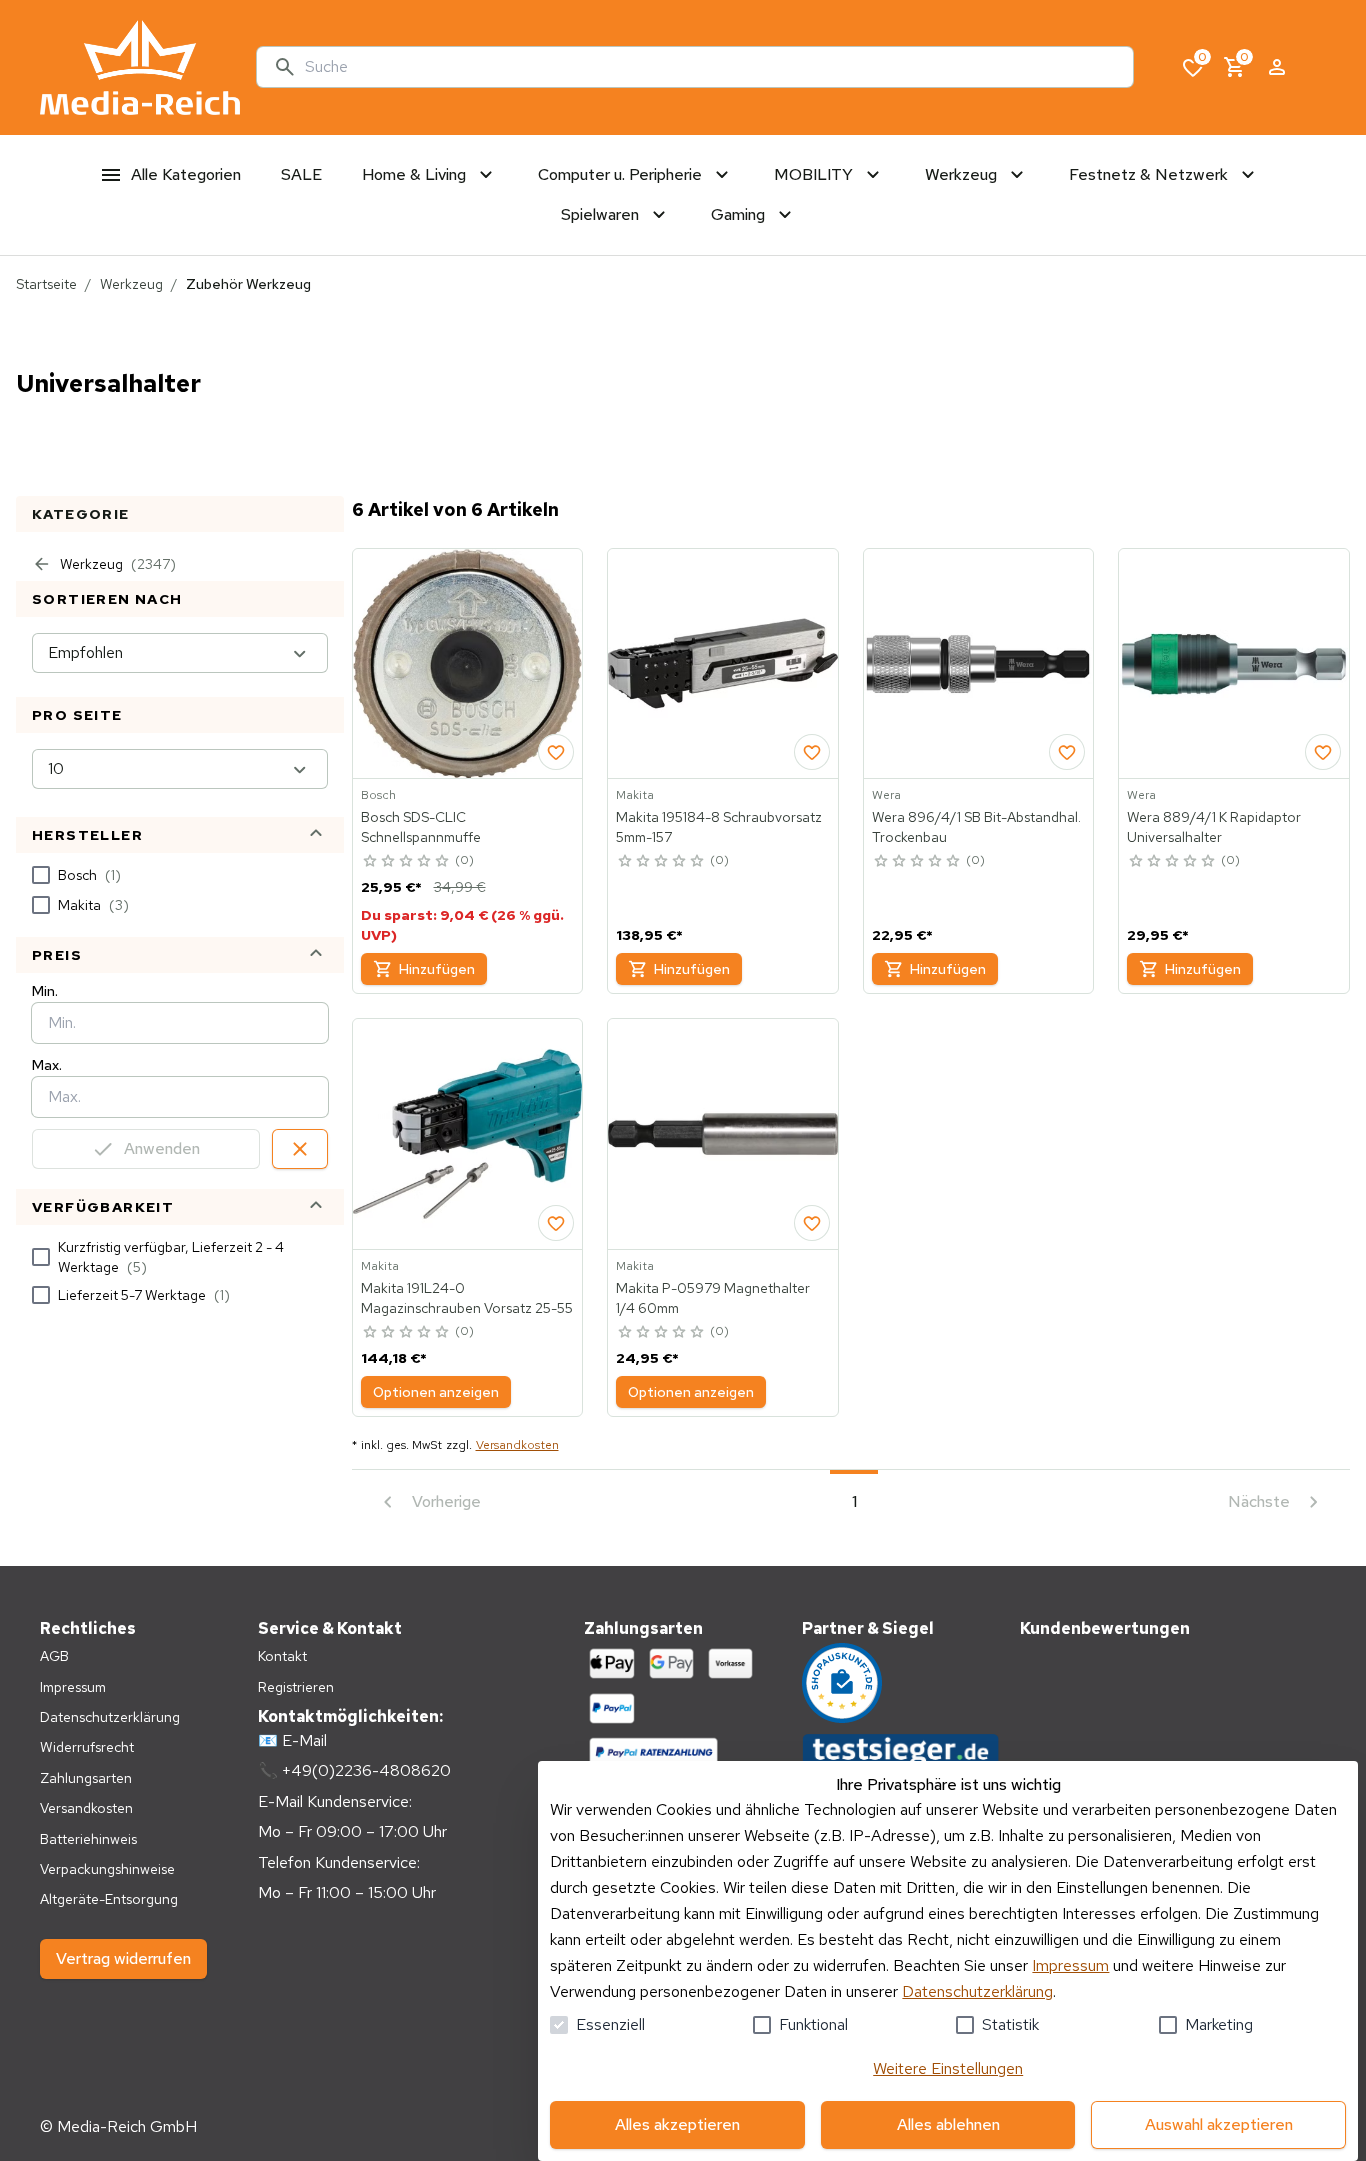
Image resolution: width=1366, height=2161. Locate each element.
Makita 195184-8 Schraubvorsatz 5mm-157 (719, 827)
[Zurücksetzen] (300, 1149)
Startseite (46, 284)
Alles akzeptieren (677, 2124)
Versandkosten (517, 1445)
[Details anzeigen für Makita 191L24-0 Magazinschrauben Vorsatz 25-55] (468, 1134)
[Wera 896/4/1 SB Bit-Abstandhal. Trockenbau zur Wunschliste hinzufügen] (1067, 752)
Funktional (813, 2024)
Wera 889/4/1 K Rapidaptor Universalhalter (1214, 827)
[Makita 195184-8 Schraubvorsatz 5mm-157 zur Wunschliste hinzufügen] (812, 752)
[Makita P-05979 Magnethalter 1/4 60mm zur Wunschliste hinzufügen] (812, 1223)
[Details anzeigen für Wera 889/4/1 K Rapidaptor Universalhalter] (1234, 664)
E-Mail (304, 1740)
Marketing (1219, 2024)
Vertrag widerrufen (123, 1958)
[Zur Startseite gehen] (140, 67)
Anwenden (162, 1148)
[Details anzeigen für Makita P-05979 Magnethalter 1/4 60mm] (723, 1134)
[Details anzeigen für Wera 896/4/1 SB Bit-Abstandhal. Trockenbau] (979, 664)
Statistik (1010, 2024)
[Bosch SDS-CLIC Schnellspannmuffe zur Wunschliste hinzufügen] (556, 752)
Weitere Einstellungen (948, 2068)
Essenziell (610, 2024)
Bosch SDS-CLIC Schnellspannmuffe (421, 827)
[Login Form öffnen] (1277, 67)
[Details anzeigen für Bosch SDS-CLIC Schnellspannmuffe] (468, 664)
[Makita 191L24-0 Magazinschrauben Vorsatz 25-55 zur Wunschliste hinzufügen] (556, 1223)
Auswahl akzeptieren (1219, 2124)
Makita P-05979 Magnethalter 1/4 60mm (713, 1298)
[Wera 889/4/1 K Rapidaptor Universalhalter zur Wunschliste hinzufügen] (1323, 752)
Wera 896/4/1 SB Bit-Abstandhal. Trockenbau (976, 827)
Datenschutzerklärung (977, 1991)
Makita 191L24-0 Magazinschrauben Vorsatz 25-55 (467, 1298)
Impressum (1070, 1965)
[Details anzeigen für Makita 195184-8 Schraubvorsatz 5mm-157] (723, 664)
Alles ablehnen (948, 2124)
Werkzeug (131, 284)
